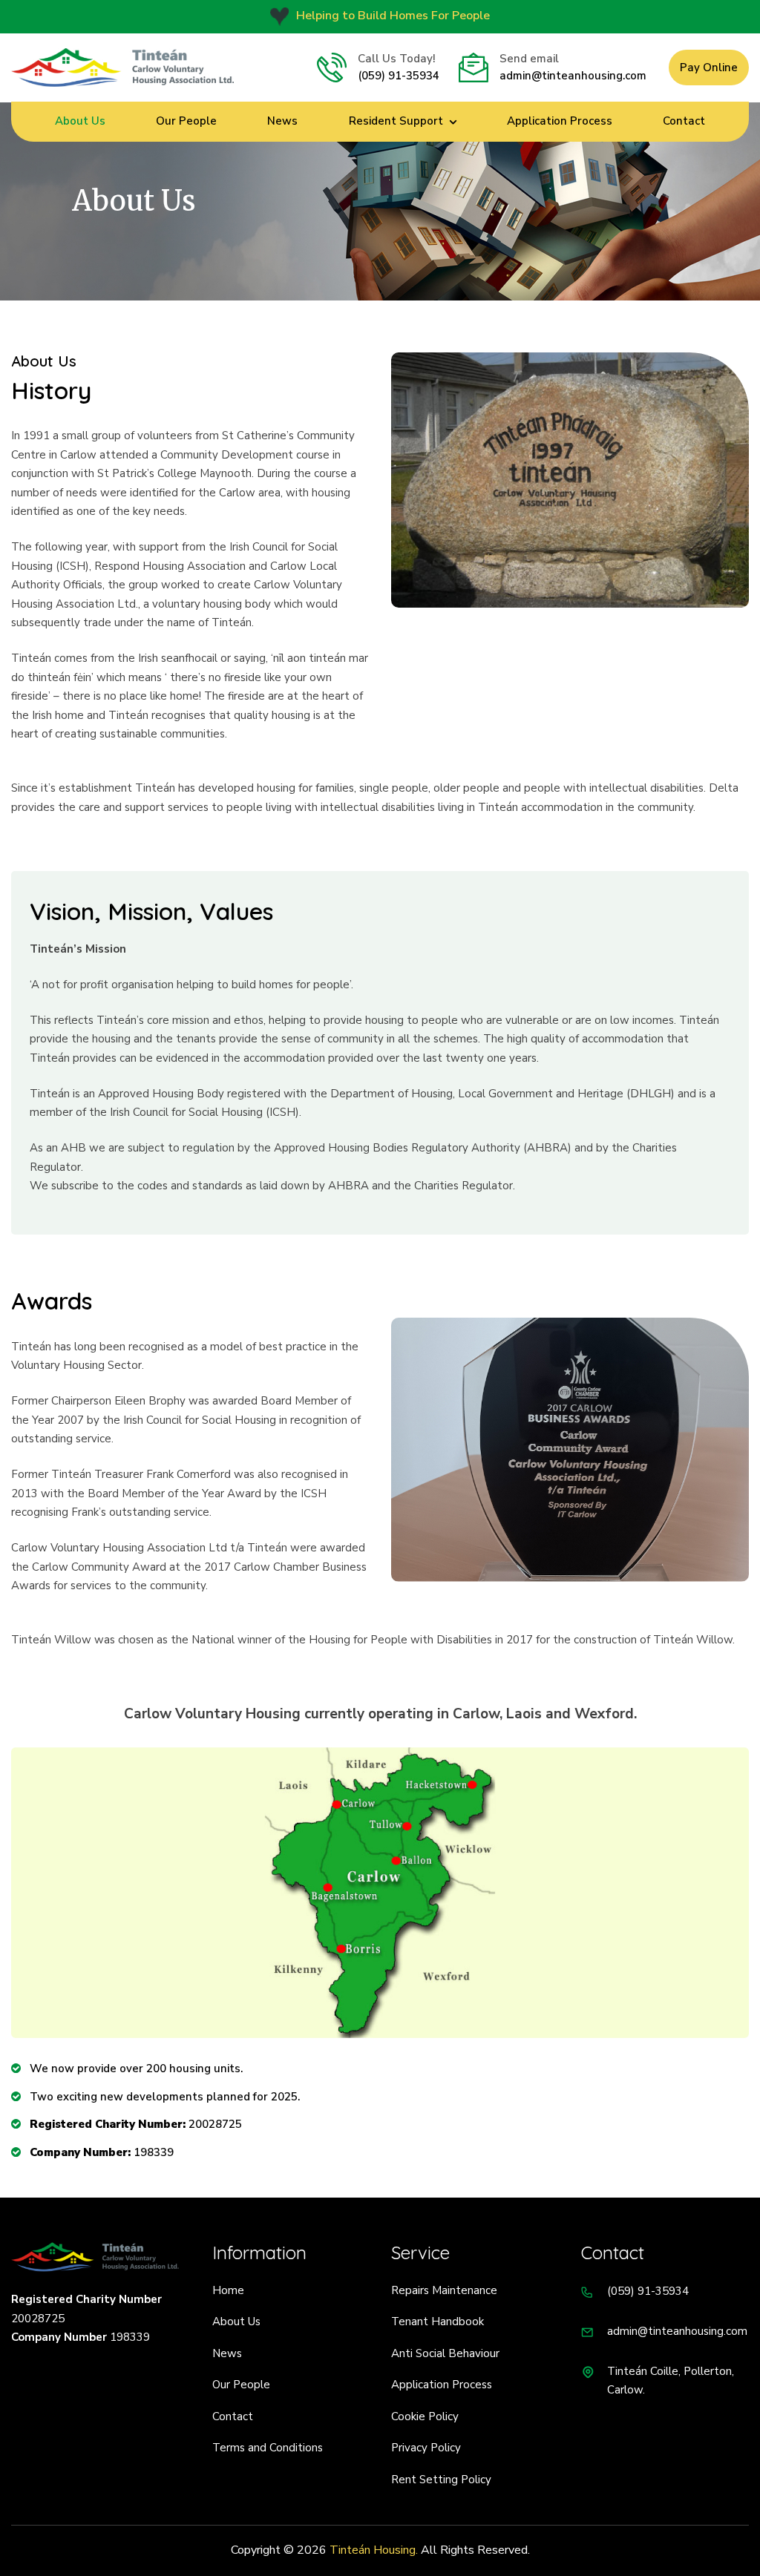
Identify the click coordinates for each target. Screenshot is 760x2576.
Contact (684, 121)
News (282, 121)
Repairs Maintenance (444, 2290)
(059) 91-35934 (399, 76)
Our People (186, 121)
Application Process (560, 121)
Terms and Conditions (268, 2448)
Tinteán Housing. (374, 2550)
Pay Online (709, 68)
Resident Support (396, 121)
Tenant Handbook (438, 2322)
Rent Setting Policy (441, 2480)
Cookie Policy (425, 2416)
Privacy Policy (426, 2448)
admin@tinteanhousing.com (573, 76)
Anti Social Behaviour (445, 2353)
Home (228, 2290)
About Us (80, 121)
